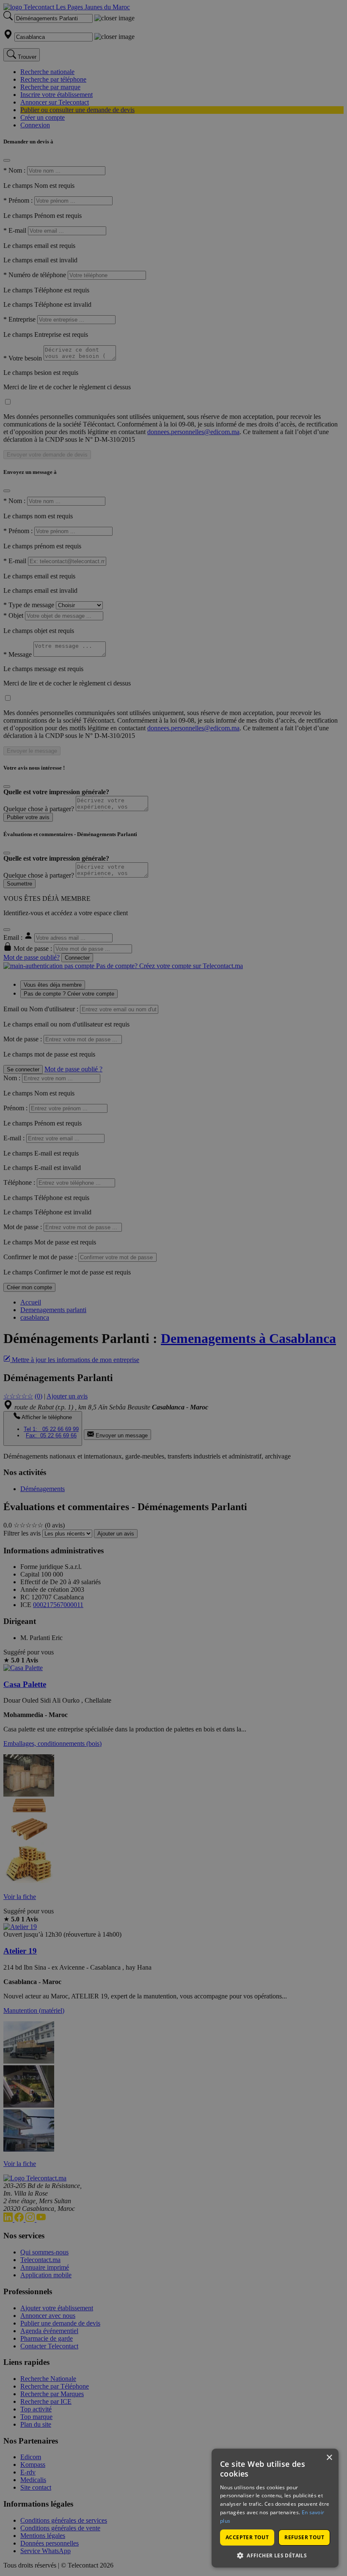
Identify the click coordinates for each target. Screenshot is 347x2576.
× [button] (329, 2458)
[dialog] (275, 2508)
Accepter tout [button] (247, 2537)
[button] (275, 2555)
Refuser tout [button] (304, 2537)
